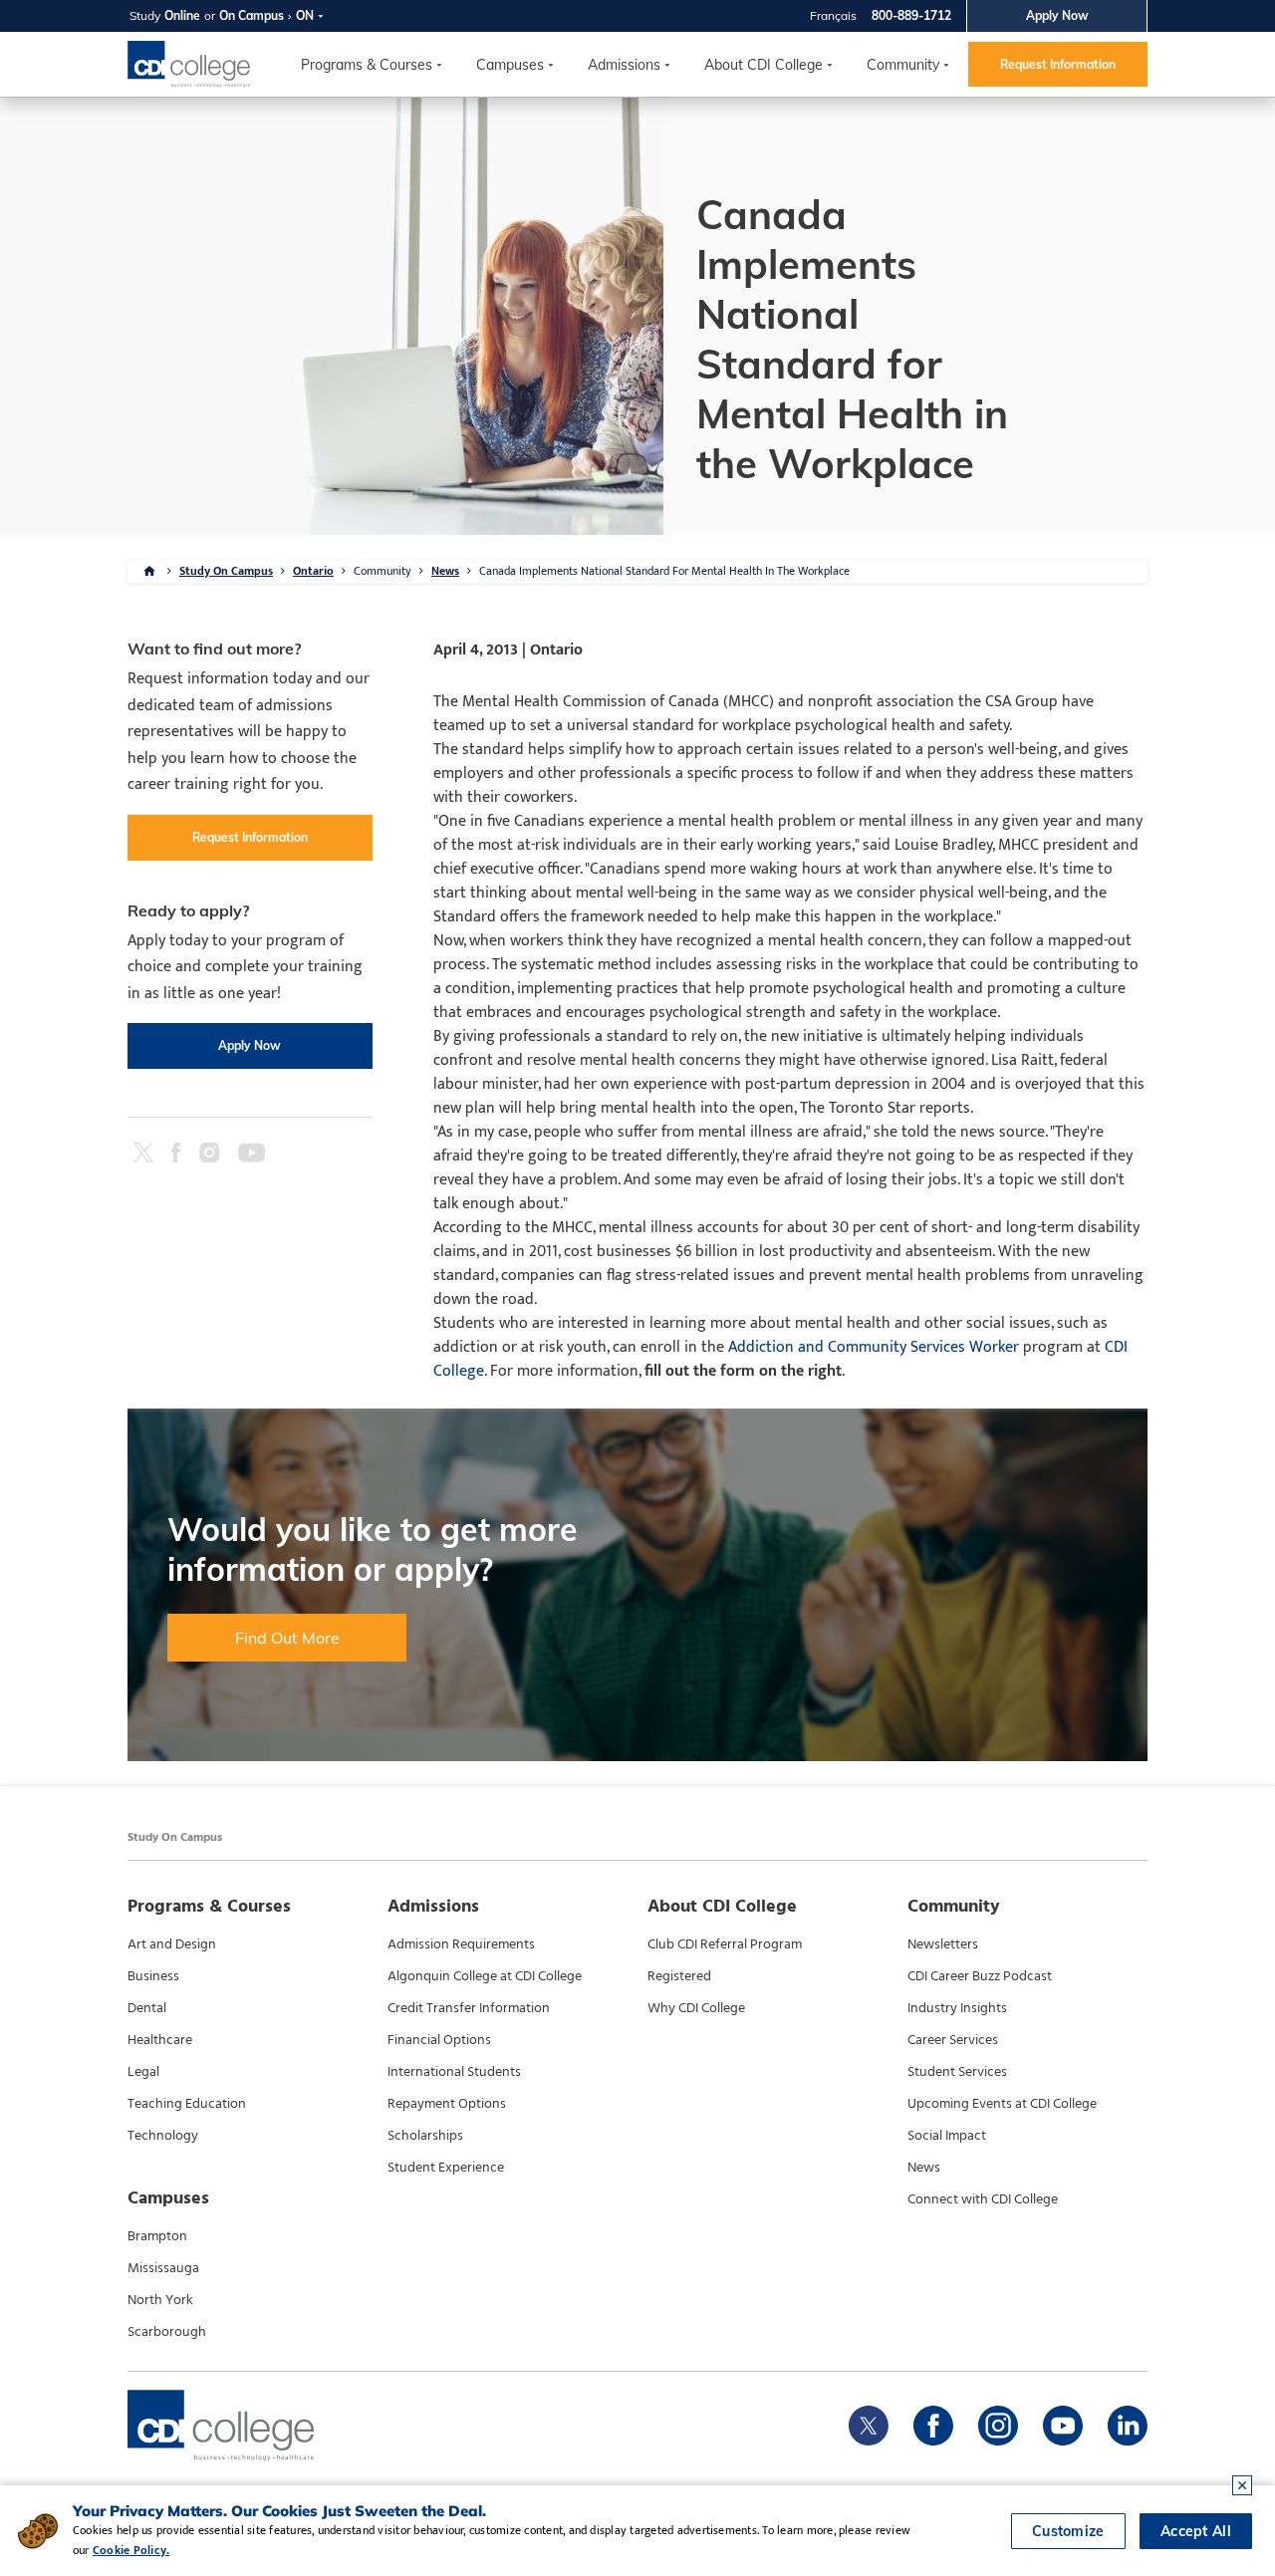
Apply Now (1057, 15)
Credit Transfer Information (469, 2008)
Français (833, 15)
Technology (163, 2136)
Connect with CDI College (983, 2199)
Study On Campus (226, 571)
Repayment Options (447, 2104)
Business (153, 1976)
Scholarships (425, 2136)
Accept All (1196, 2531)
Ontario (313, 571)
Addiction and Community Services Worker (874, 1347)
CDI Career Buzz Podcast (980, 1976)
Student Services (957, 2072)
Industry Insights (957, 2008)
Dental (147, 2008)
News (445, 571)
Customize (1068, 2531)
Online (182, 15)
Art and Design (172, 1944)
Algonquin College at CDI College (485, 1976)
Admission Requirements (461, 1944)
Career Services (953, 2040)
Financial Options (439, 2040)
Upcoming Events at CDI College (1002, 2104)
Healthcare (160, 2040)
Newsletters (943, 1944)
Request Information (1058, 64)
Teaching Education (187, 2104)
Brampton (157, 2236)
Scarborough (167, 2332)
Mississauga (163, 2268)
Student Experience (446, 2168)
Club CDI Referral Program (725, 1944)
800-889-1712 (911, 15)
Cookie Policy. (131, 2550)
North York (160, 2300)
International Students (454, 2072)
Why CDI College (696, 2008)
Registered (679, 1976)
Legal (143, 2072)
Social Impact (947, 2136)
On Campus (252, 15)
